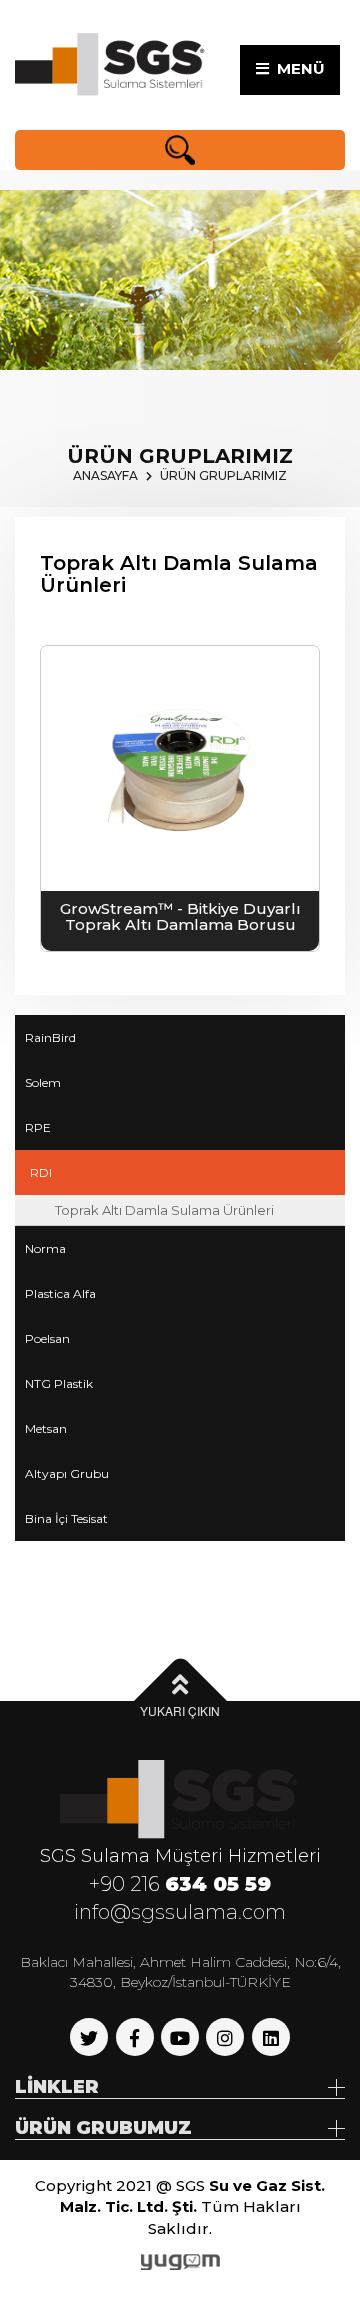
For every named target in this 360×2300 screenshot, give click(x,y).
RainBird (50, 1037)
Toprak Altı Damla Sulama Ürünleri (164, 1210)
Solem (43, 1082)
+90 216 (180, 1884)
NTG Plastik (59, 1383)
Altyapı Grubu (67, 1473)
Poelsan (47, 1338)
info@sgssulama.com (180, 1912)
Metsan (46, 1428)
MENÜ (297, 68)
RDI (41, 1172)
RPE (38, 1127)
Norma (45, 1248)
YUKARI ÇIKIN (180, 1710)
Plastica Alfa (60, 1293)
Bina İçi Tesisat (66, 1518)
